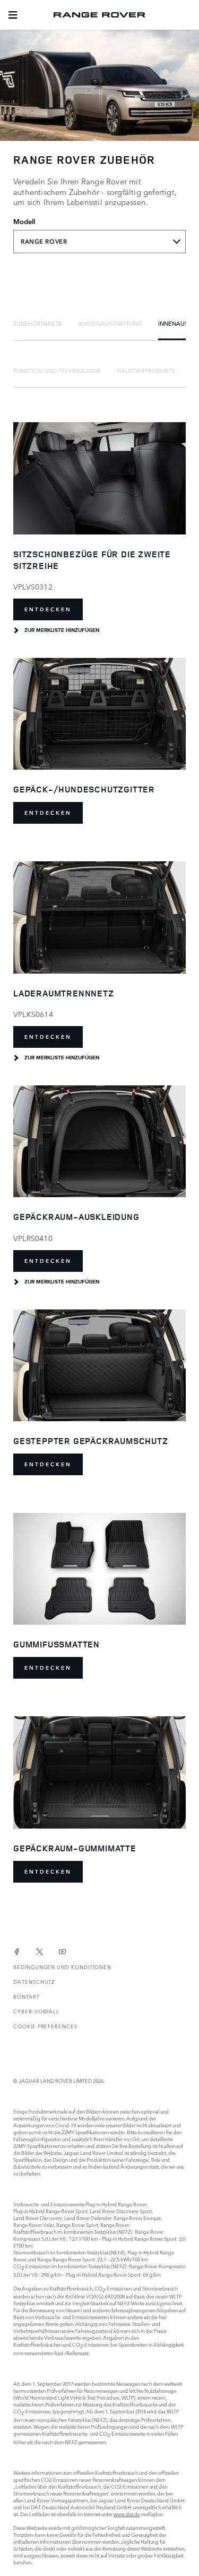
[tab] (38, 323)
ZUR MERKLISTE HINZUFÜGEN (62, 630)
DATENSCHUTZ (34, 1981)
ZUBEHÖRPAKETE (38, 323)
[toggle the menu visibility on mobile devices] (13, 15)
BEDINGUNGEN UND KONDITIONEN (62, 1967)
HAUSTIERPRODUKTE (146, 370)
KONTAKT (27, 1996)
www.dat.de (127, 2514)
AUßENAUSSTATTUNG (110, 323)
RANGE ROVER (44, 242)
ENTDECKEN (48, 609)
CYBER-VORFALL (36, 2011)
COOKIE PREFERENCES (45, 2026)
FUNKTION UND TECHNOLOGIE (57, 370)
